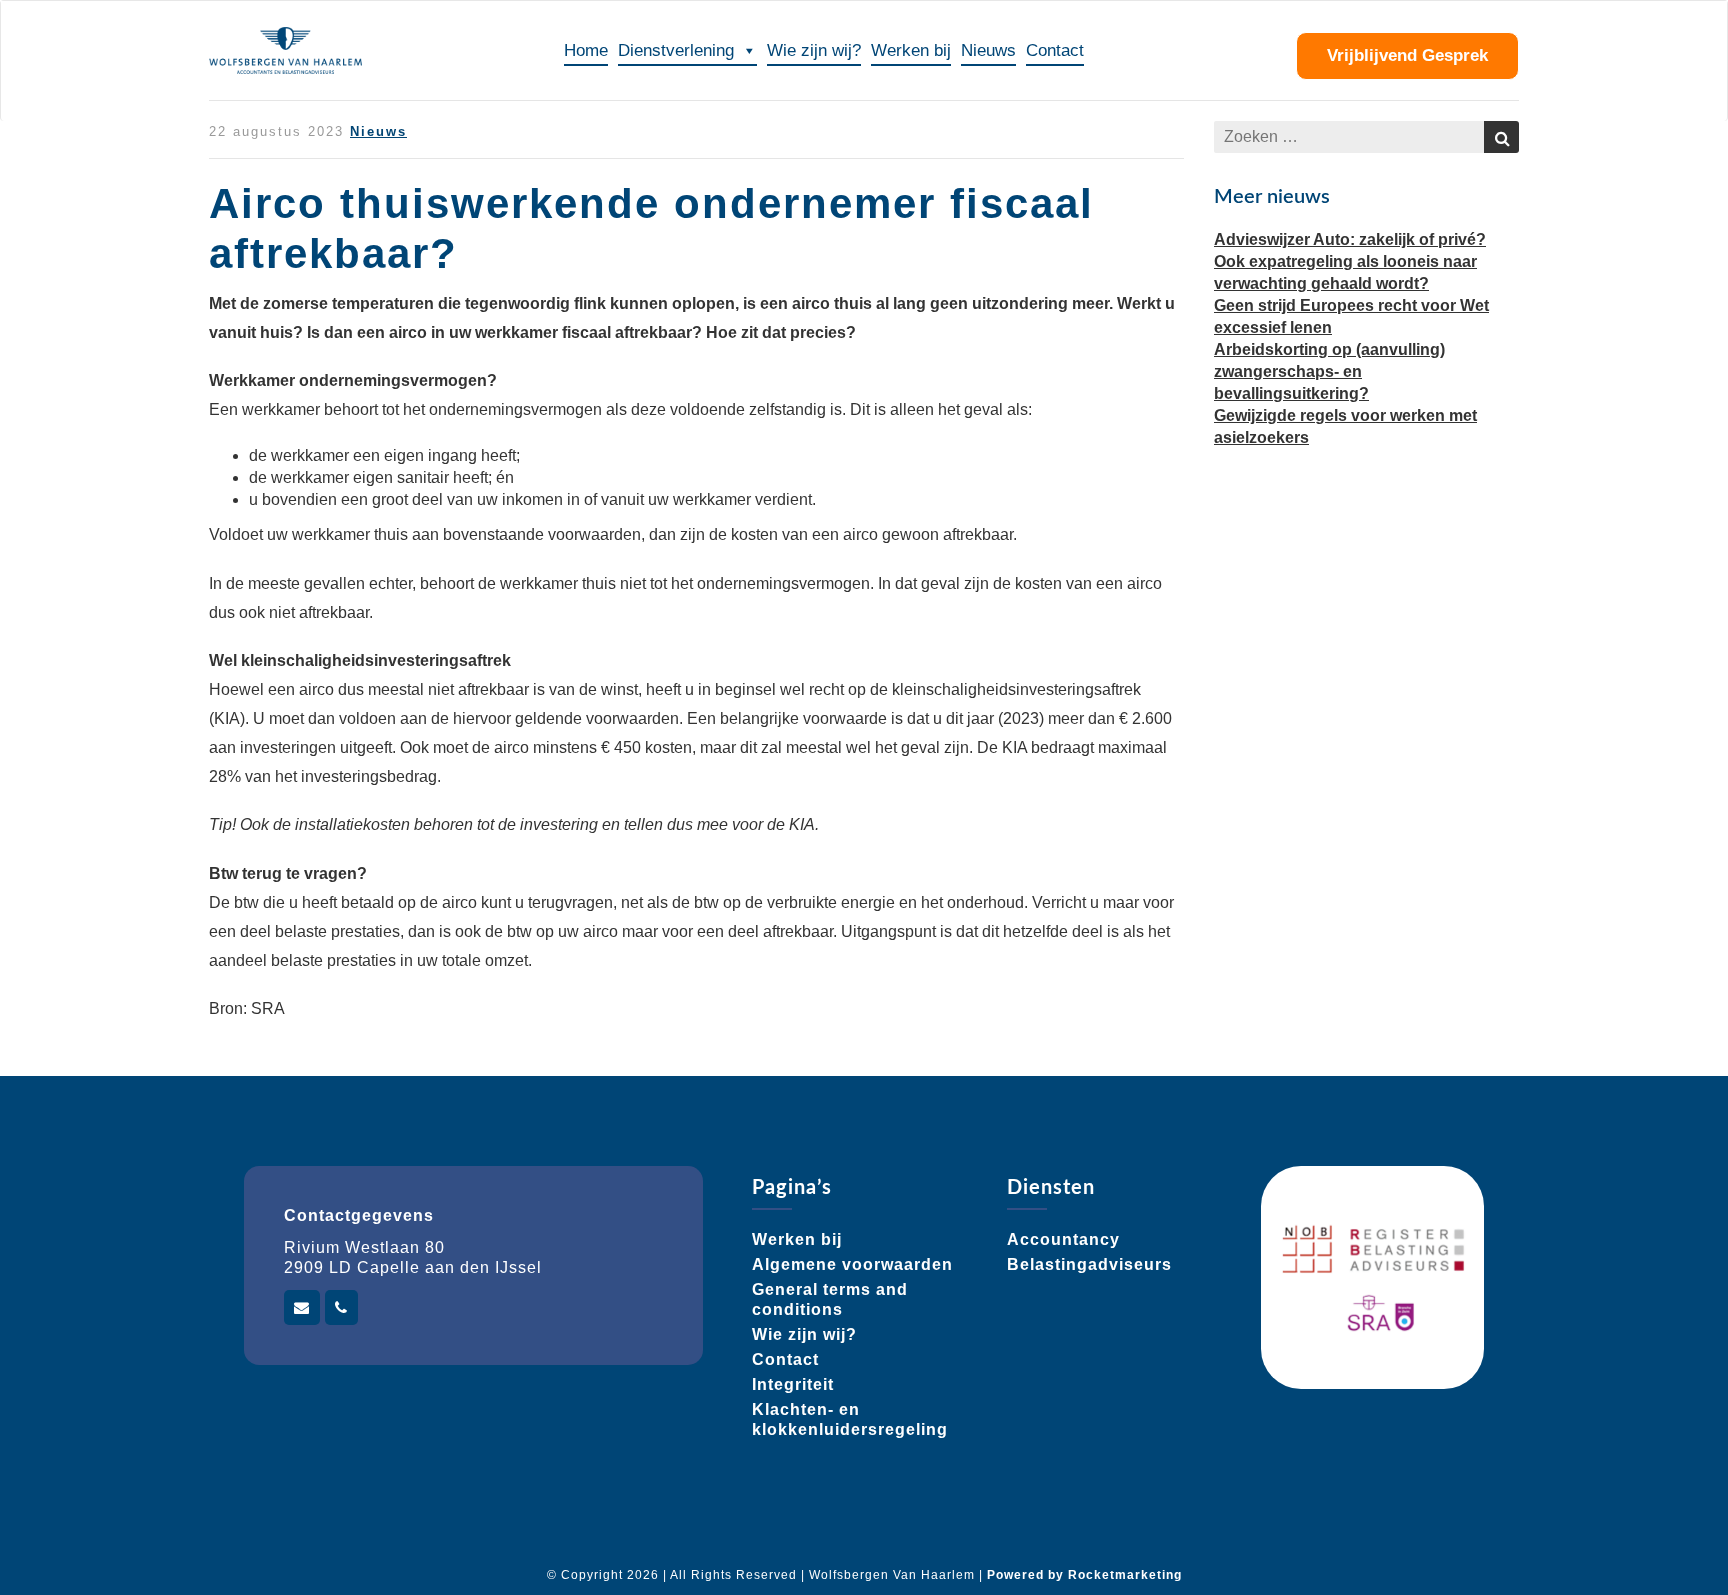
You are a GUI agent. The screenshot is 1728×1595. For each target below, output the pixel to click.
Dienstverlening (676, 50)
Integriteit (793, 1384)
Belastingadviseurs (1089, 1264)
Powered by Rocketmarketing (1084, 1575)
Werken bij (911, 50)
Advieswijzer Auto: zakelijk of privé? (1350, 239)
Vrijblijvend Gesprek (1407, 55)
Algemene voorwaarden (852, 1264)
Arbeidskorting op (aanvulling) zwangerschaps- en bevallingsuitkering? (1329, 371)
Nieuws (988, 50)
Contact (1055, 50)
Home (586, 50)
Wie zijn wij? (814, 50)
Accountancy (1063, 1239)
